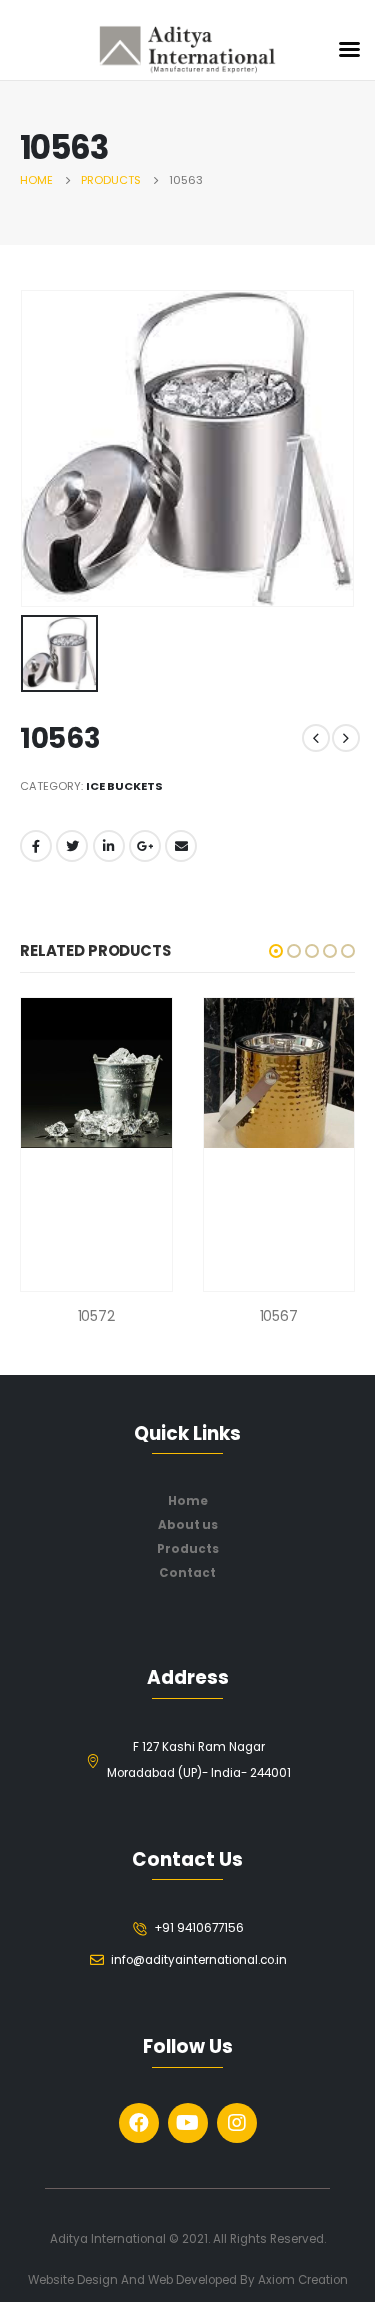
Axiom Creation (303, 2280)
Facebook (36, 846)
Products (188, 1549)
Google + (145, 846)
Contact (187, 1573)
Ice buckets (124, 786)
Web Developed (192, 2280)
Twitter (72, 846)
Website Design (74, 2280)
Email (181, 846)
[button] (276, 951)
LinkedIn (109, 846)
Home (188, 1501)
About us (188, 1525)
